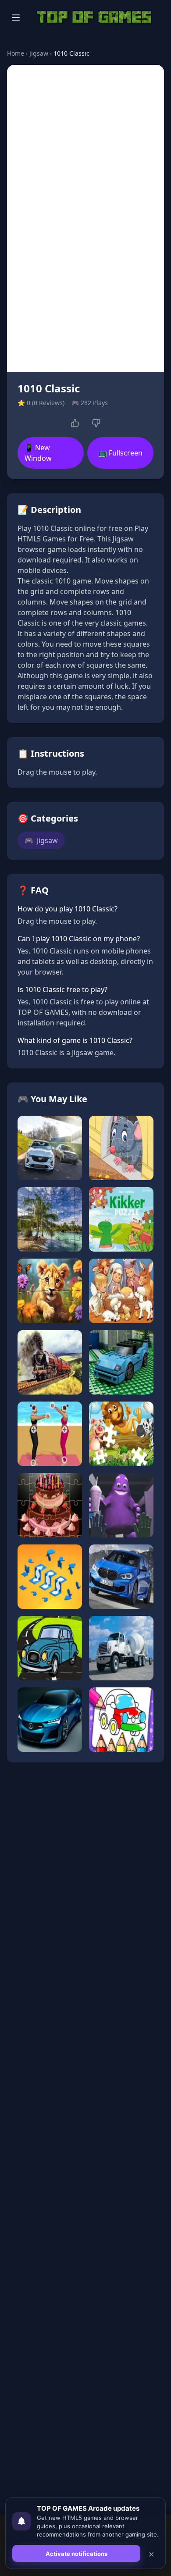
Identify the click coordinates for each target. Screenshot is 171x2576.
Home (16, 53)
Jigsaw (39, 53)
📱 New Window (38, 453)
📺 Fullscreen (120, 453)
